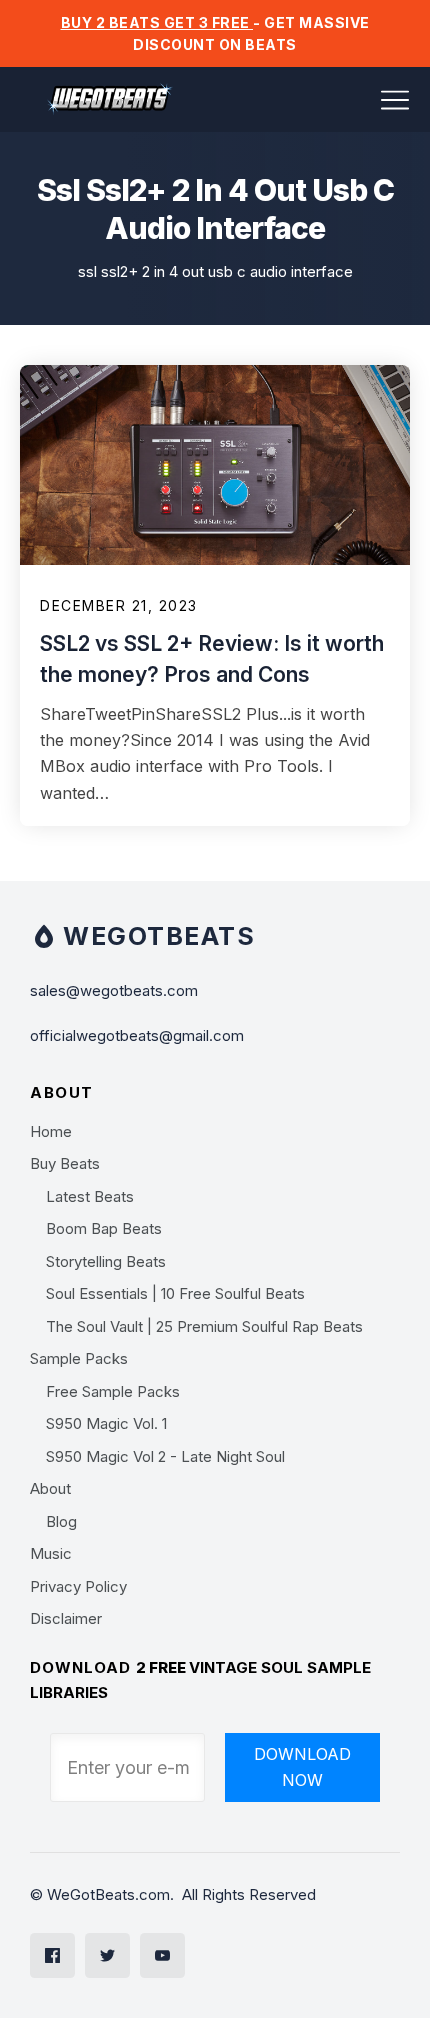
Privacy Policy (78, 1586)
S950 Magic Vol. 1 (106, 1423)
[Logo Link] (110, 99)
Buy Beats (65, 1163)
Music (51, 1553)
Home (51, 1131)
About (50, 1488)
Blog (61, 1521)
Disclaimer (66, 1618)
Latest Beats (90, 1196)
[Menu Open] (343, 100)
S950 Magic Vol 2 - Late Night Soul (165, 1456)
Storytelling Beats (106, 1261)
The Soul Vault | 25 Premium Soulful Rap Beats (204, 1326)
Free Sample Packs (113, 1391)
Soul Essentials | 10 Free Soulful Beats (175, 1293)
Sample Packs (79, 1358)
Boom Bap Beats (104, 1228)
